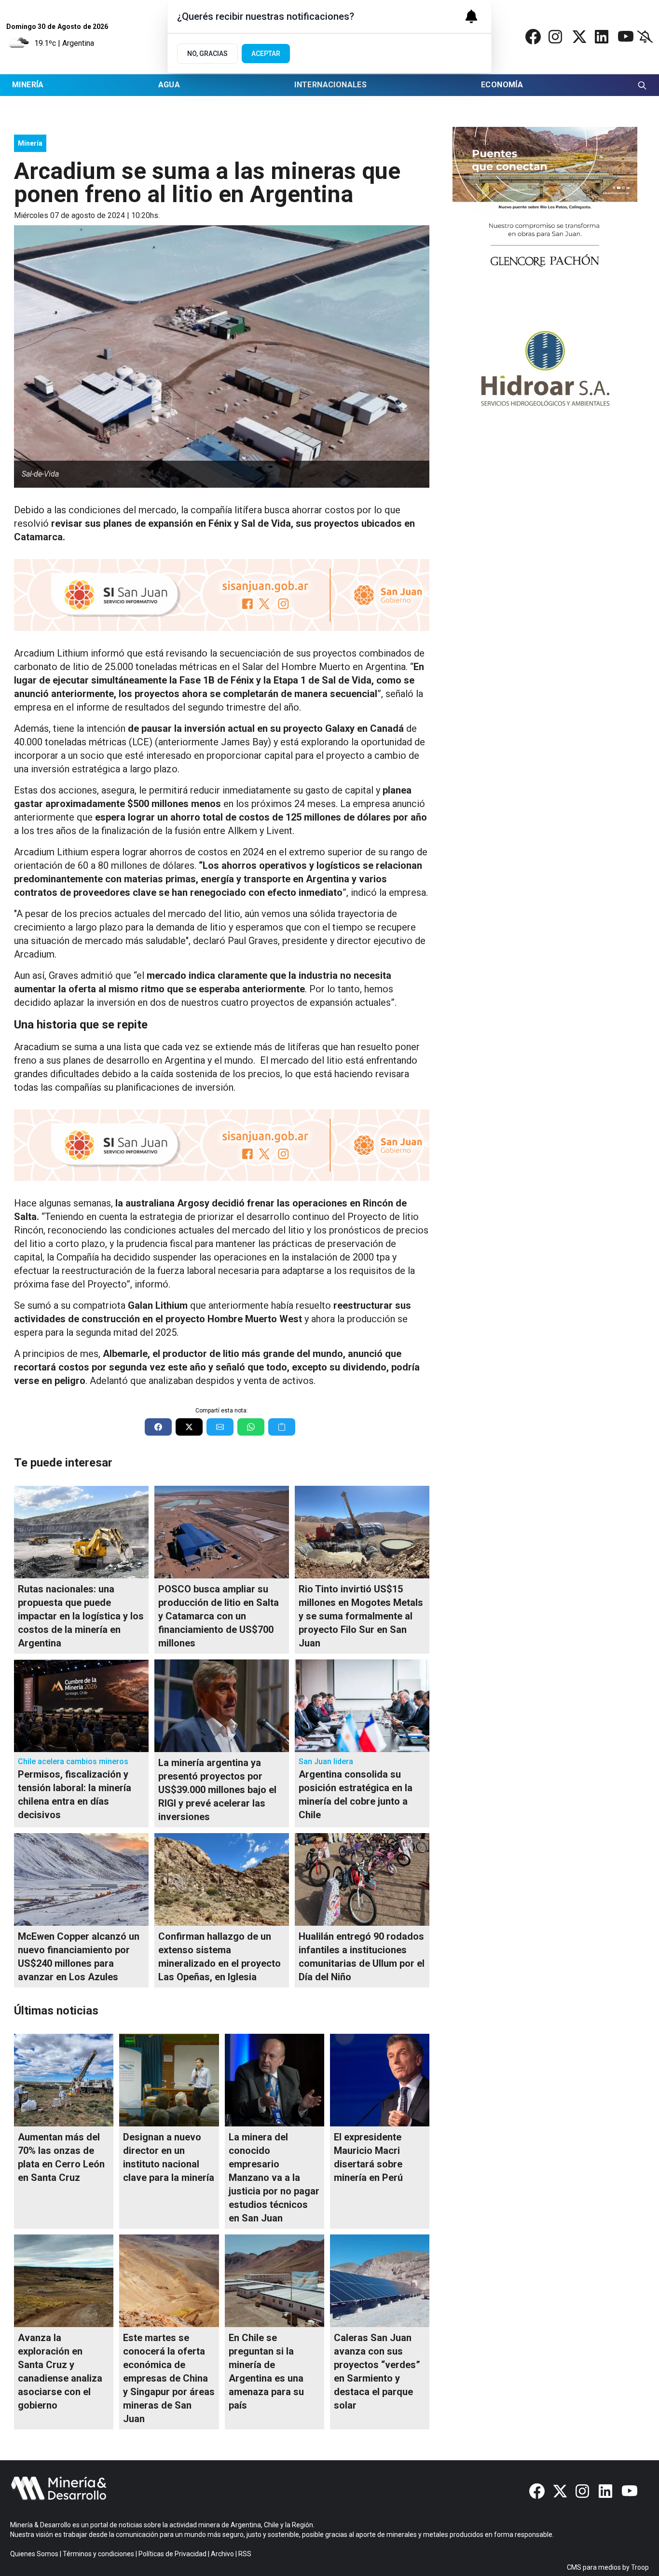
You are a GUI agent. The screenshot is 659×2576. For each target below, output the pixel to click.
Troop (640, 2567)
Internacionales (330, 85)
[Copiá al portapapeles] (282, 1427)
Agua (169, 85)
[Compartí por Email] (220, 1427)
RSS (245, 2554)
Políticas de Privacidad (172, 2554)
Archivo (222, 2554)
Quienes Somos (34, 2554)
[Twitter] (579, 37)
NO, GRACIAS (207, 54)
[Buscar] (642, 85)
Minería (28, 85)
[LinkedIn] (603, 37)
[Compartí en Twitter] (189, 1427)
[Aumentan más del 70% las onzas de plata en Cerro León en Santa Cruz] (64, 2080)
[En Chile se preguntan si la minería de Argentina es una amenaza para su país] (275, 2281)
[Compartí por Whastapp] (251, 1427)
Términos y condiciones (98, 2554)
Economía (502, 85)
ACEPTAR (266, 54)
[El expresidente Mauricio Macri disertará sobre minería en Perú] (380, 2080)
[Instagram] (556, 37)
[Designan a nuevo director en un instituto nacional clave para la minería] (169, 2080)
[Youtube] (626, 37)
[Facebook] (533, 37)
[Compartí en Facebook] (158, 1427)
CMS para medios (594, 2567)
